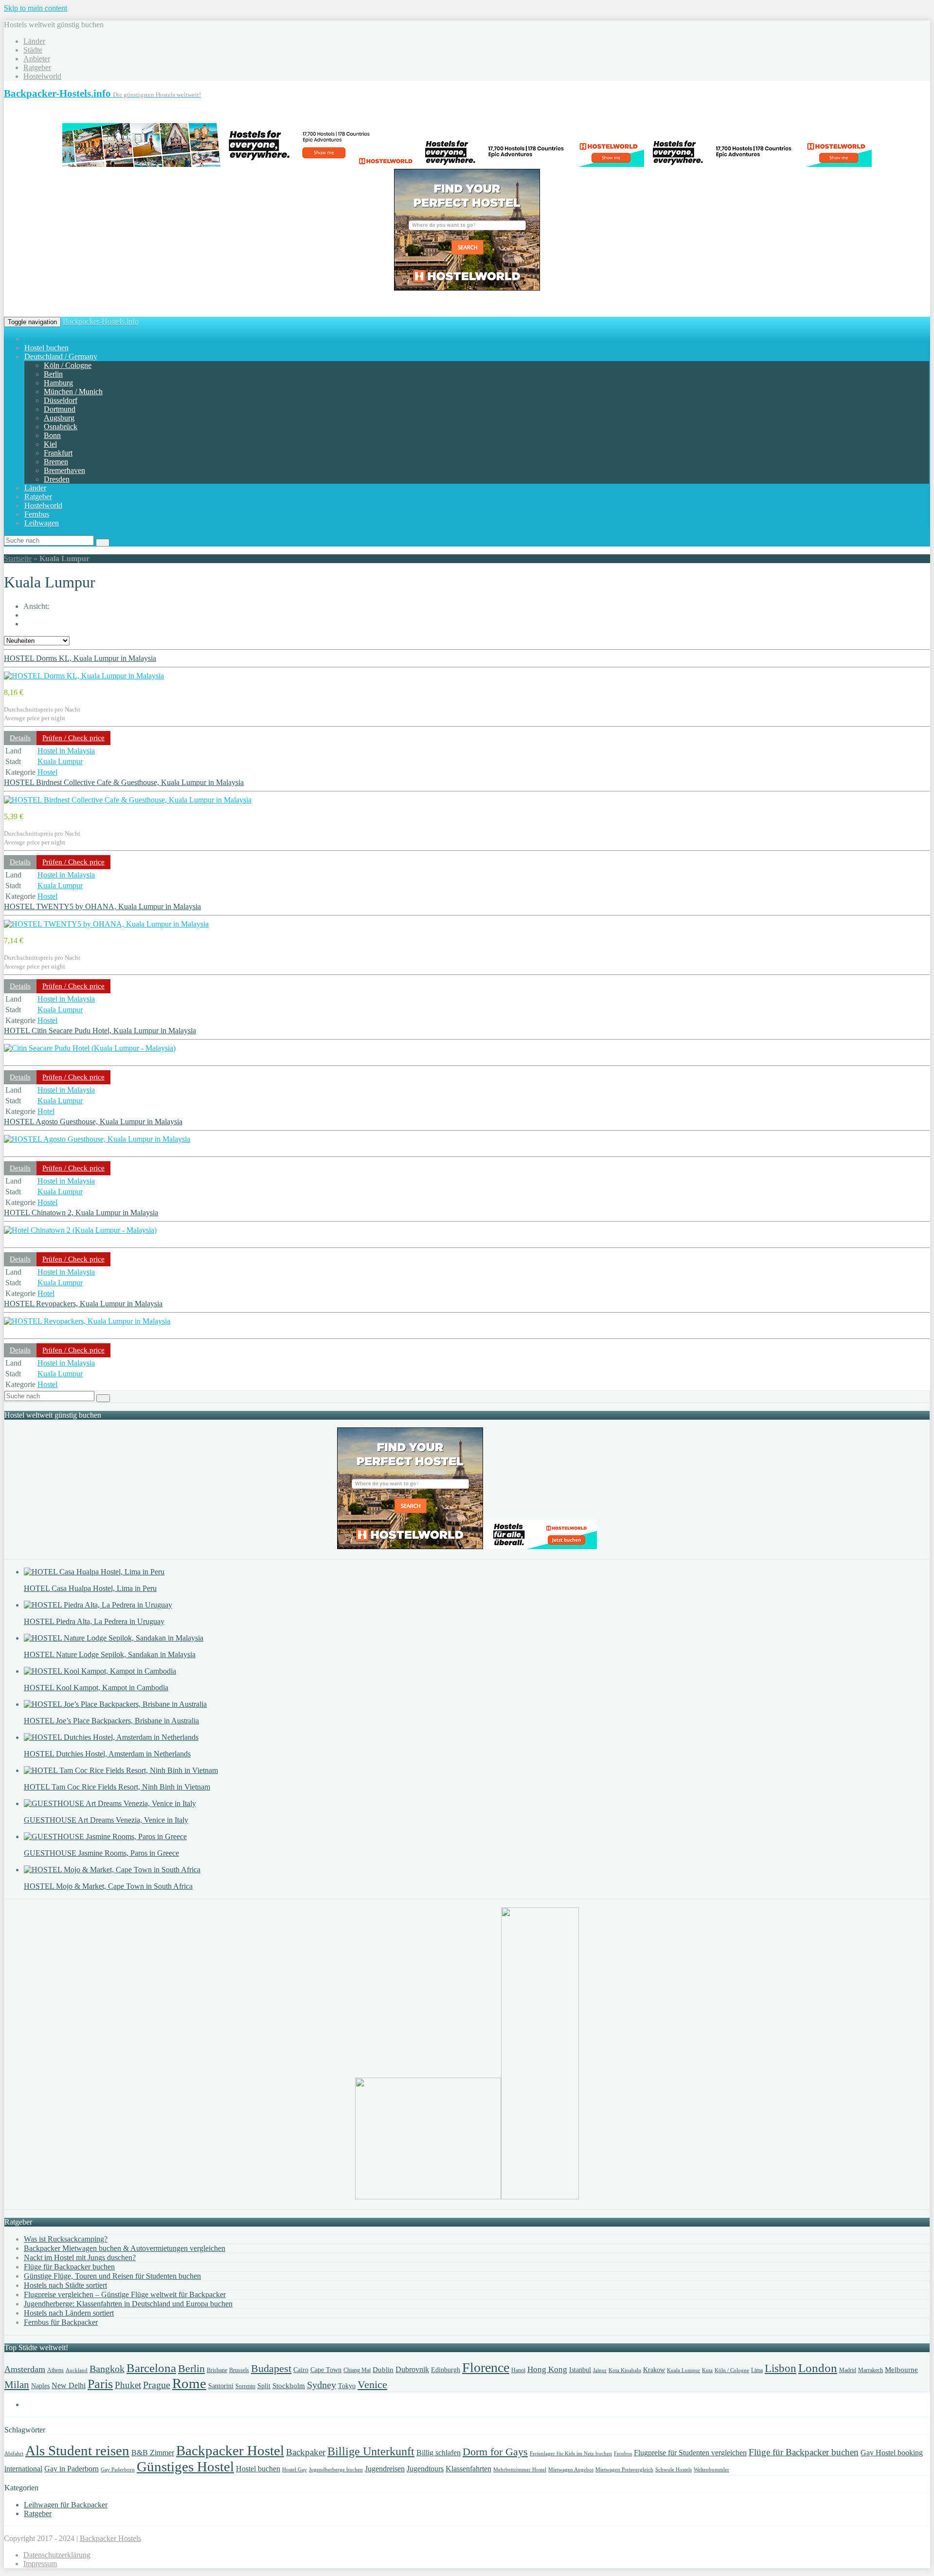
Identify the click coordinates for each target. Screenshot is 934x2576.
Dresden (57, 479)
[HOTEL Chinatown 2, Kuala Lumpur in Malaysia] (80, 1230)
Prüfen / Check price (73, 738)
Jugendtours (425, 2469)
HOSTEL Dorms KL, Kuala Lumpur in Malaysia (80, 658)
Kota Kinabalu (625, 2370)
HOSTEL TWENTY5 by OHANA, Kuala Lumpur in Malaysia (102, 906)
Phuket (128, 2385)
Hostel (47, 772)
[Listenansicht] (29, 623)
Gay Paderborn (118, 2470)
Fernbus (37, 514)
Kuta (707, 2370)
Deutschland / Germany (61, 356)
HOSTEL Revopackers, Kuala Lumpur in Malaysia (83, 1304)
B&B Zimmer (153, 2453)
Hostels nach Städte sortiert (65, 2285)
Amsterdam (25, 2369)
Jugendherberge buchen (336, 2470)
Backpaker (306, 2452)
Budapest (271, 2368)
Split (264, 2386)
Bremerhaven (64, 470)
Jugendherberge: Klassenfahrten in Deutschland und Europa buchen (128, 2304)
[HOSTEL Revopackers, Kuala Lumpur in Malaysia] (87, 1321)
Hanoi (518, 2370)
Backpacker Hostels (110, 2538)
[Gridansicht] (29, 615)
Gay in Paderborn (72, 2469)
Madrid (848, 2370)
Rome (189, 2383)
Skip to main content (36, 8)
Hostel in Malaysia (66, 751)
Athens (55, 2370)
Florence (486, 2367)
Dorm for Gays (495, 2452)
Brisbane (217, 2370)
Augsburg (59, 418)
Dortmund (60, 409)
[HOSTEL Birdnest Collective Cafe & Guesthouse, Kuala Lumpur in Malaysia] (128, 800)
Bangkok (107, 2369)
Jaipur (600, 2370)
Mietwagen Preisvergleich (624, 2470)
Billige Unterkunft (371, 2451)
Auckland (77, 2370)
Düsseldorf (61, 400)
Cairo (301, 2370)
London (818, 2368)
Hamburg (58, 383)
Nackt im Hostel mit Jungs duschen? (80, 2257)
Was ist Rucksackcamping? (66, 2239)
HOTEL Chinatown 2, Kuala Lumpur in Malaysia (81, 1213)
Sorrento (245, 2386)
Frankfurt (58, 453)
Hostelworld (42, 76)
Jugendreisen (385, 2469)
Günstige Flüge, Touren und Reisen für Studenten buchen (112, 2276)
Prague (157, 2385)
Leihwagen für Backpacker (66, 2505)
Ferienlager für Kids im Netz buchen (571, 2454)
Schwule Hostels (674, 2470)
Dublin (383, 2370)
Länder (34, 41)
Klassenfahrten (468, 2469)
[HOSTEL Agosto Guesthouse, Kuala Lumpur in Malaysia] (97, 1139)
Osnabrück (61, 427)
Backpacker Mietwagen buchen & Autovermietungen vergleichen (125, 2248)
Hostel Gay (295, 2470)
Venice (372, 2385)
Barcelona (151, 2368)
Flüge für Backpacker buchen (69, 2267)
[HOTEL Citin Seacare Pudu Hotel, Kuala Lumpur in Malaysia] (90, 1048)
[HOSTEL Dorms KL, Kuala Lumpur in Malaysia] (84, 676)
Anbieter (37, 59)
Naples (40, 2386)
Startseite (18, 558)
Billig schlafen (439, 2453)
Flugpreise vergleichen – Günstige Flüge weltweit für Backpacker (125, 2294)
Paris (100, 2384)
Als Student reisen (77, 2450)
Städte (33, 50)
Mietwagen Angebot (571, 2470)
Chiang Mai (357, 2370)
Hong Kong (547, 2369)
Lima (757, 2370)
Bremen (56, 462)
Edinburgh (446, 2370)
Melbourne (901, 2370)
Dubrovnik (412, 2369)
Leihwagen (42, 523)
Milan (17, 2385)
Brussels (239, 2370)
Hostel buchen (46, 348)
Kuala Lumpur (60, 761)
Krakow (654, 2370)
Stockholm (289, 2386)
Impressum (40, 2564)
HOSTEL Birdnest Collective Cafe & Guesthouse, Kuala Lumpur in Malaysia (124, 782)
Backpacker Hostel (230, 2450)
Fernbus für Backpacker (61, 2322)
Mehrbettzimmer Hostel (520, 2470)
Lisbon (781, 2368)
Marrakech (871, 2370)
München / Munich (73, 392)
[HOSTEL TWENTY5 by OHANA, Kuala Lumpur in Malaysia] (106, 924)
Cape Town (326, 2370)
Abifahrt (14, 2454)
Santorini (221, 2386)
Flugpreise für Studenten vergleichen (690, 2453)
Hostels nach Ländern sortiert (69, 2313)
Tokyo (347, 2386)
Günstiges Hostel (185, 2466)
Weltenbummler (711, 2470)
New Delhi (69, 2385)
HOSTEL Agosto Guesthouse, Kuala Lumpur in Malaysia (93, 1122)
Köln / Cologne (68, 365)
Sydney (322, 2385)
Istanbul (580, 2370)
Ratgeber (37, 67)
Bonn (52, 435)
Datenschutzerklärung (57, 2555)
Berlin (53, 374)
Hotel (46, 1111)
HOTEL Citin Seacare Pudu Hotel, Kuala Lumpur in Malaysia (100, 1031)
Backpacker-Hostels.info (101, 321)
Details (20, 738)
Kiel (50, 444)
